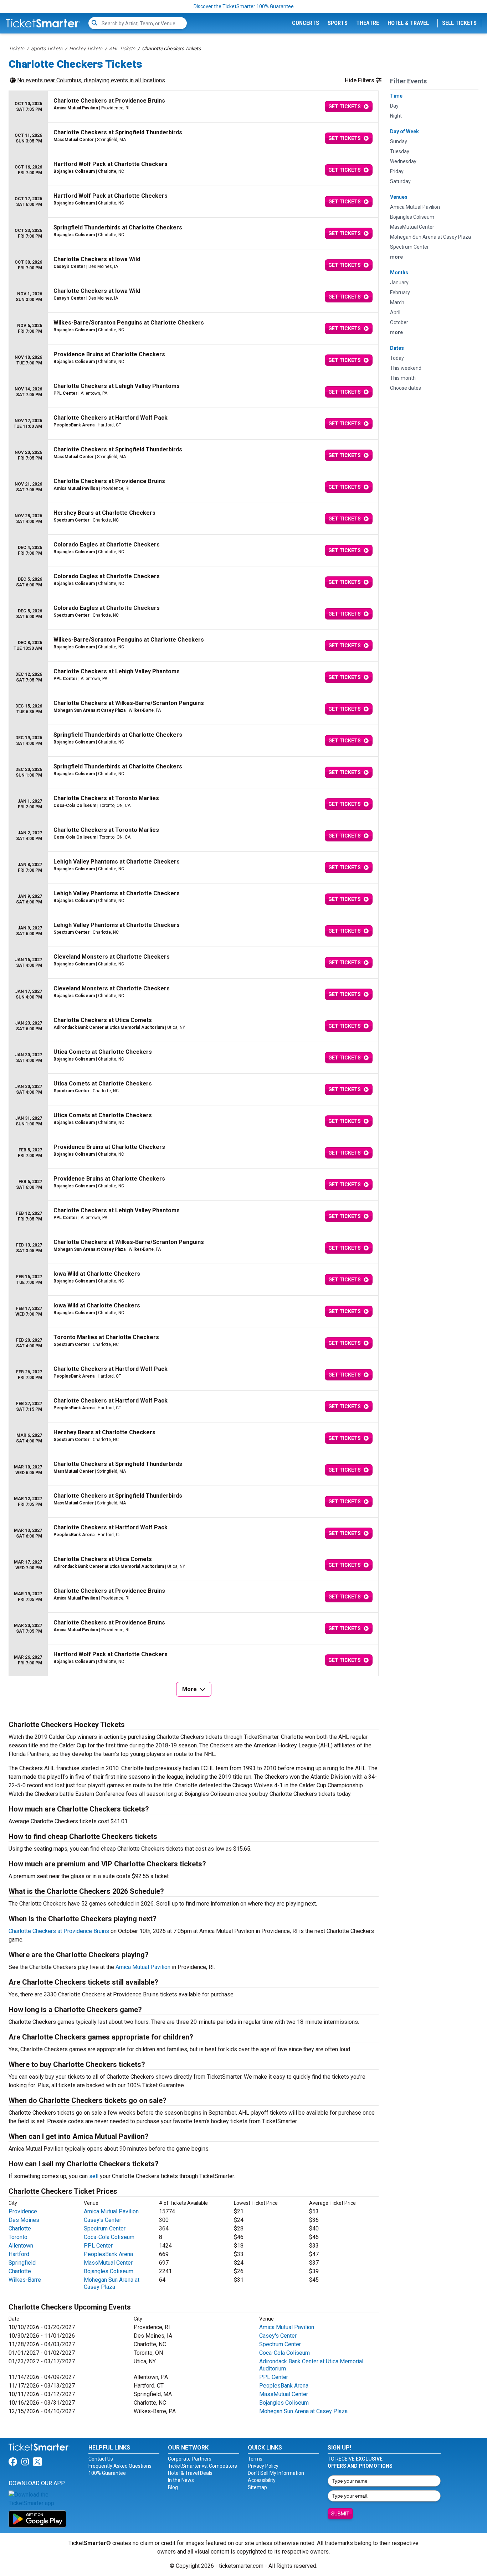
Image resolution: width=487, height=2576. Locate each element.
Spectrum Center (105, 2228)
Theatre (368, 23)
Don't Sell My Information (276, 2473)
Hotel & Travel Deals (190, 2473)
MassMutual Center (108, 2263)
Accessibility (262, 2480)
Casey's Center (102, 2220)
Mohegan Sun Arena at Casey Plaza (112, 2283)
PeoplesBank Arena (108, 2254)
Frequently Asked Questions (120, 2466)
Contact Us (101, 2459)
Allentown (21, 2246)
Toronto (18, 2237)
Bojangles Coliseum (109, 2271)
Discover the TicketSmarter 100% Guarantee (244, 6)
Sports (338, 23)
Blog (173, 2487)
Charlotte (20, 2228)
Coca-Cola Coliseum (109, 2237)
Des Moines (24, 2220)
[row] (194, 107)
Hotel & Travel (408, 23)
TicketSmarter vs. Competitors (203, 2466)
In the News (181, 2480)
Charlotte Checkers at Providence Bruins (59, 1931)
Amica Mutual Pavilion (143, 1967)
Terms (255, 2459)
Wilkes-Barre (25, 2280)
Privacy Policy (263, 2466)
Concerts (306, 23)
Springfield (22, 2263)
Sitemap (257, 2487)
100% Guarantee (107, 2473)
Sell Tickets (459, 23)
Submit (340, 2514)
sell (94, 2176)
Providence (23, 2211)
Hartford (19, 2254)
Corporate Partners (190, 2459)
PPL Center (98, 2246)
